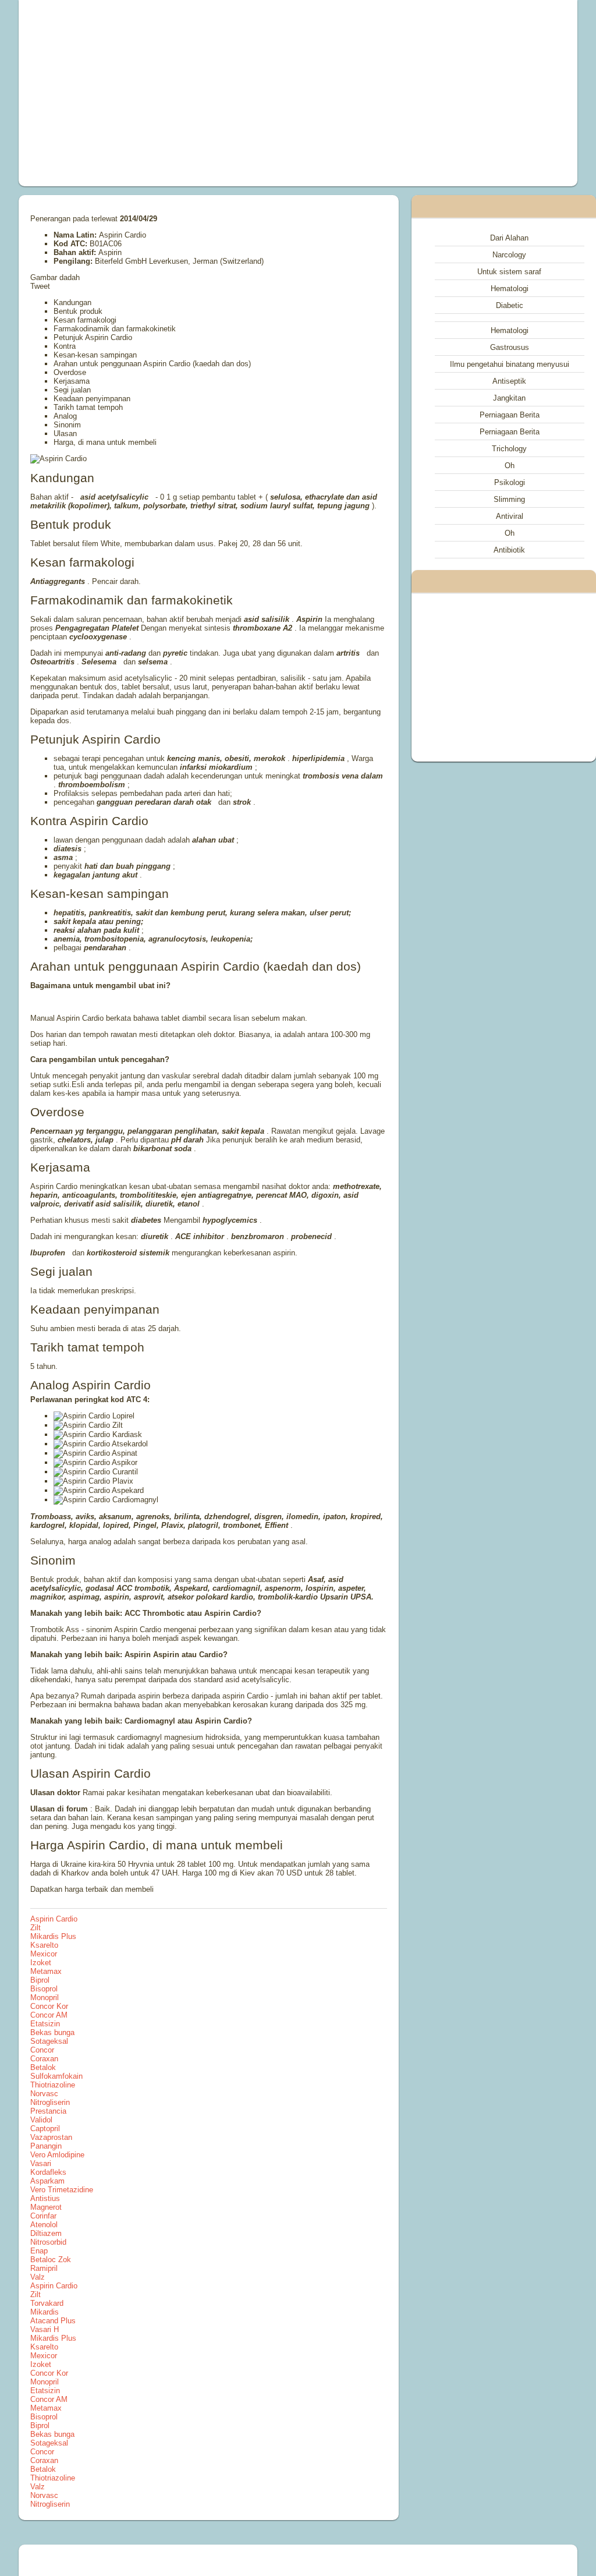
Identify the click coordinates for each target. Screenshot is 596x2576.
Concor (42, 2050)
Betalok (43, 2067)
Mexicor (44, 1954)
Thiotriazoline (53, 2085)
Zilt (36, 1928)
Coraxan (44, 2059)
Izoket (41, 1963)
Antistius (45, 2198)
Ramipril (44, 2268)
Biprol (40, 1980)
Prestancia (48, 2111)
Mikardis (45, 2312)
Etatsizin (45, 2024)
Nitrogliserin (50, 2102)
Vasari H (45, 2329)
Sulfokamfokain (56, 2076)
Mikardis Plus (53, 1936)
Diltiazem (46, 2233)
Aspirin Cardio (54, 1919)
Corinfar (43, 2216)
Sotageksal (49, 2041)
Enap (39, 2251)
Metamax (46, 1971)
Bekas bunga (52, 2032)
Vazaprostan (51, 2137)
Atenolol (44, 2225)
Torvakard (47, 2303)
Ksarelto (44, 1945)
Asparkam (47, 2181)
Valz (38, 2277)
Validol (41, 2120)
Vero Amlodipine (57, 2155)
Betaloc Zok (51, 2260)
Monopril (45, 1998)
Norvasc (44, 2094)
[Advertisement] (191, 93)
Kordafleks (48, 2172)
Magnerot (46, 2207)
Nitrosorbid (48, 2242)
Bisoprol (44, 1989)
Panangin (46, 2146)
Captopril (45, 2129)
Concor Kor (49, 2006)
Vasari (41, 2163)
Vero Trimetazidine (62, 2190)
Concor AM (49, 2015)
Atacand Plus (53, 2321)
